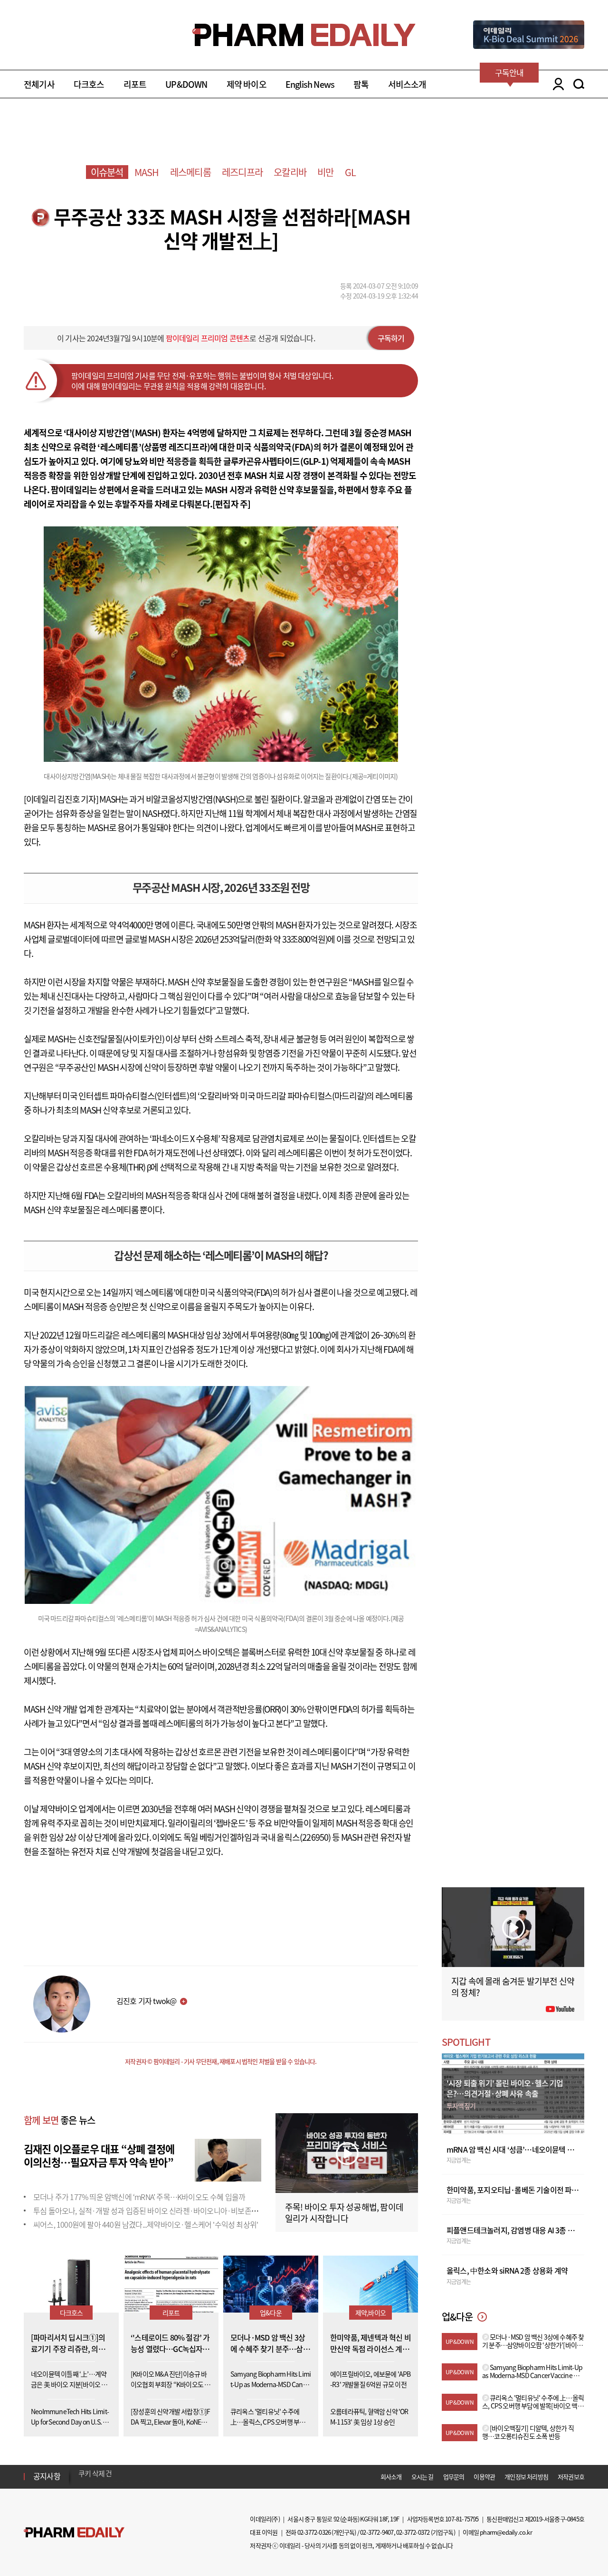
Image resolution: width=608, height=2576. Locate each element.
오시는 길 (423, 2477)
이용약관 (484, 2477)
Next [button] (81, 2482)
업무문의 (454, 2477)
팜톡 (361, 84)
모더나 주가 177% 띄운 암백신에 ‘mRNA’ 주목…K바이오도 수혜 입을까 (139, 2197)
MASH (147, 172)
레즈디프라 (242, 172)
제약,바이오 (370, 2313)
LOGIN (556, 84)
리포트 (135, 84)
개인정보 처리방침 (526, 2477)
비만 (325, 172)
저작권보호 (571, 2477)
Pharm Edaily (74, 2533)
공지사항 (47, 2476)
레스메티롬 (190, 172)
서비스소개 (407, 84)
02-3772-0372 (413, 2532)
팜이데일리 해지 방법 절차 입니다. (125, 2476)
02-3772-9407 (377, 2532)
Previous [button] (81, 2471)
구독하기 (391, 338)
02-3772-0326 (314, 2532)
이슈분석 (107, 172)
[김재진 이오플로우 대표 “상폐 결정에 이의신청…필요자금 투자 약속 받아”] (228, 2159)
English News (310, 84)
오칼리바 (290, 172)
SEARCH (579, 84)
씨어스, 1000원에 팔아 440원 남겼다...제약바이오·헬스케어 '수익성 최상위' (146, 2224)
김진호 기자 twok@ (146, 2001)
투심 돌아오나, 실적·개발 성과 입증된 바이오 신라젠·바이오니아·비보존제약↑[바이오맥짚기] (175, 2211)
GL (350, 172)
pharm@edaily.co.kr (506, 2532)
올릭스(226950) (304, 1837)
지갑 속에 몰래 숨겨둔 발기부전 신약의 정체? (513, 1987)
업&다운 (271, 2313)
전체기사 (39, 84)
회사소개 (391, 2477)
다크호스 (89, 84)
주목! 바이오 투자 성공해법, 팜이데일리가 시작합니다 (344, 2213)
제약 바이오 (247, 84)
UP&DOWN (186, 84)
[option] (153, 2476)
